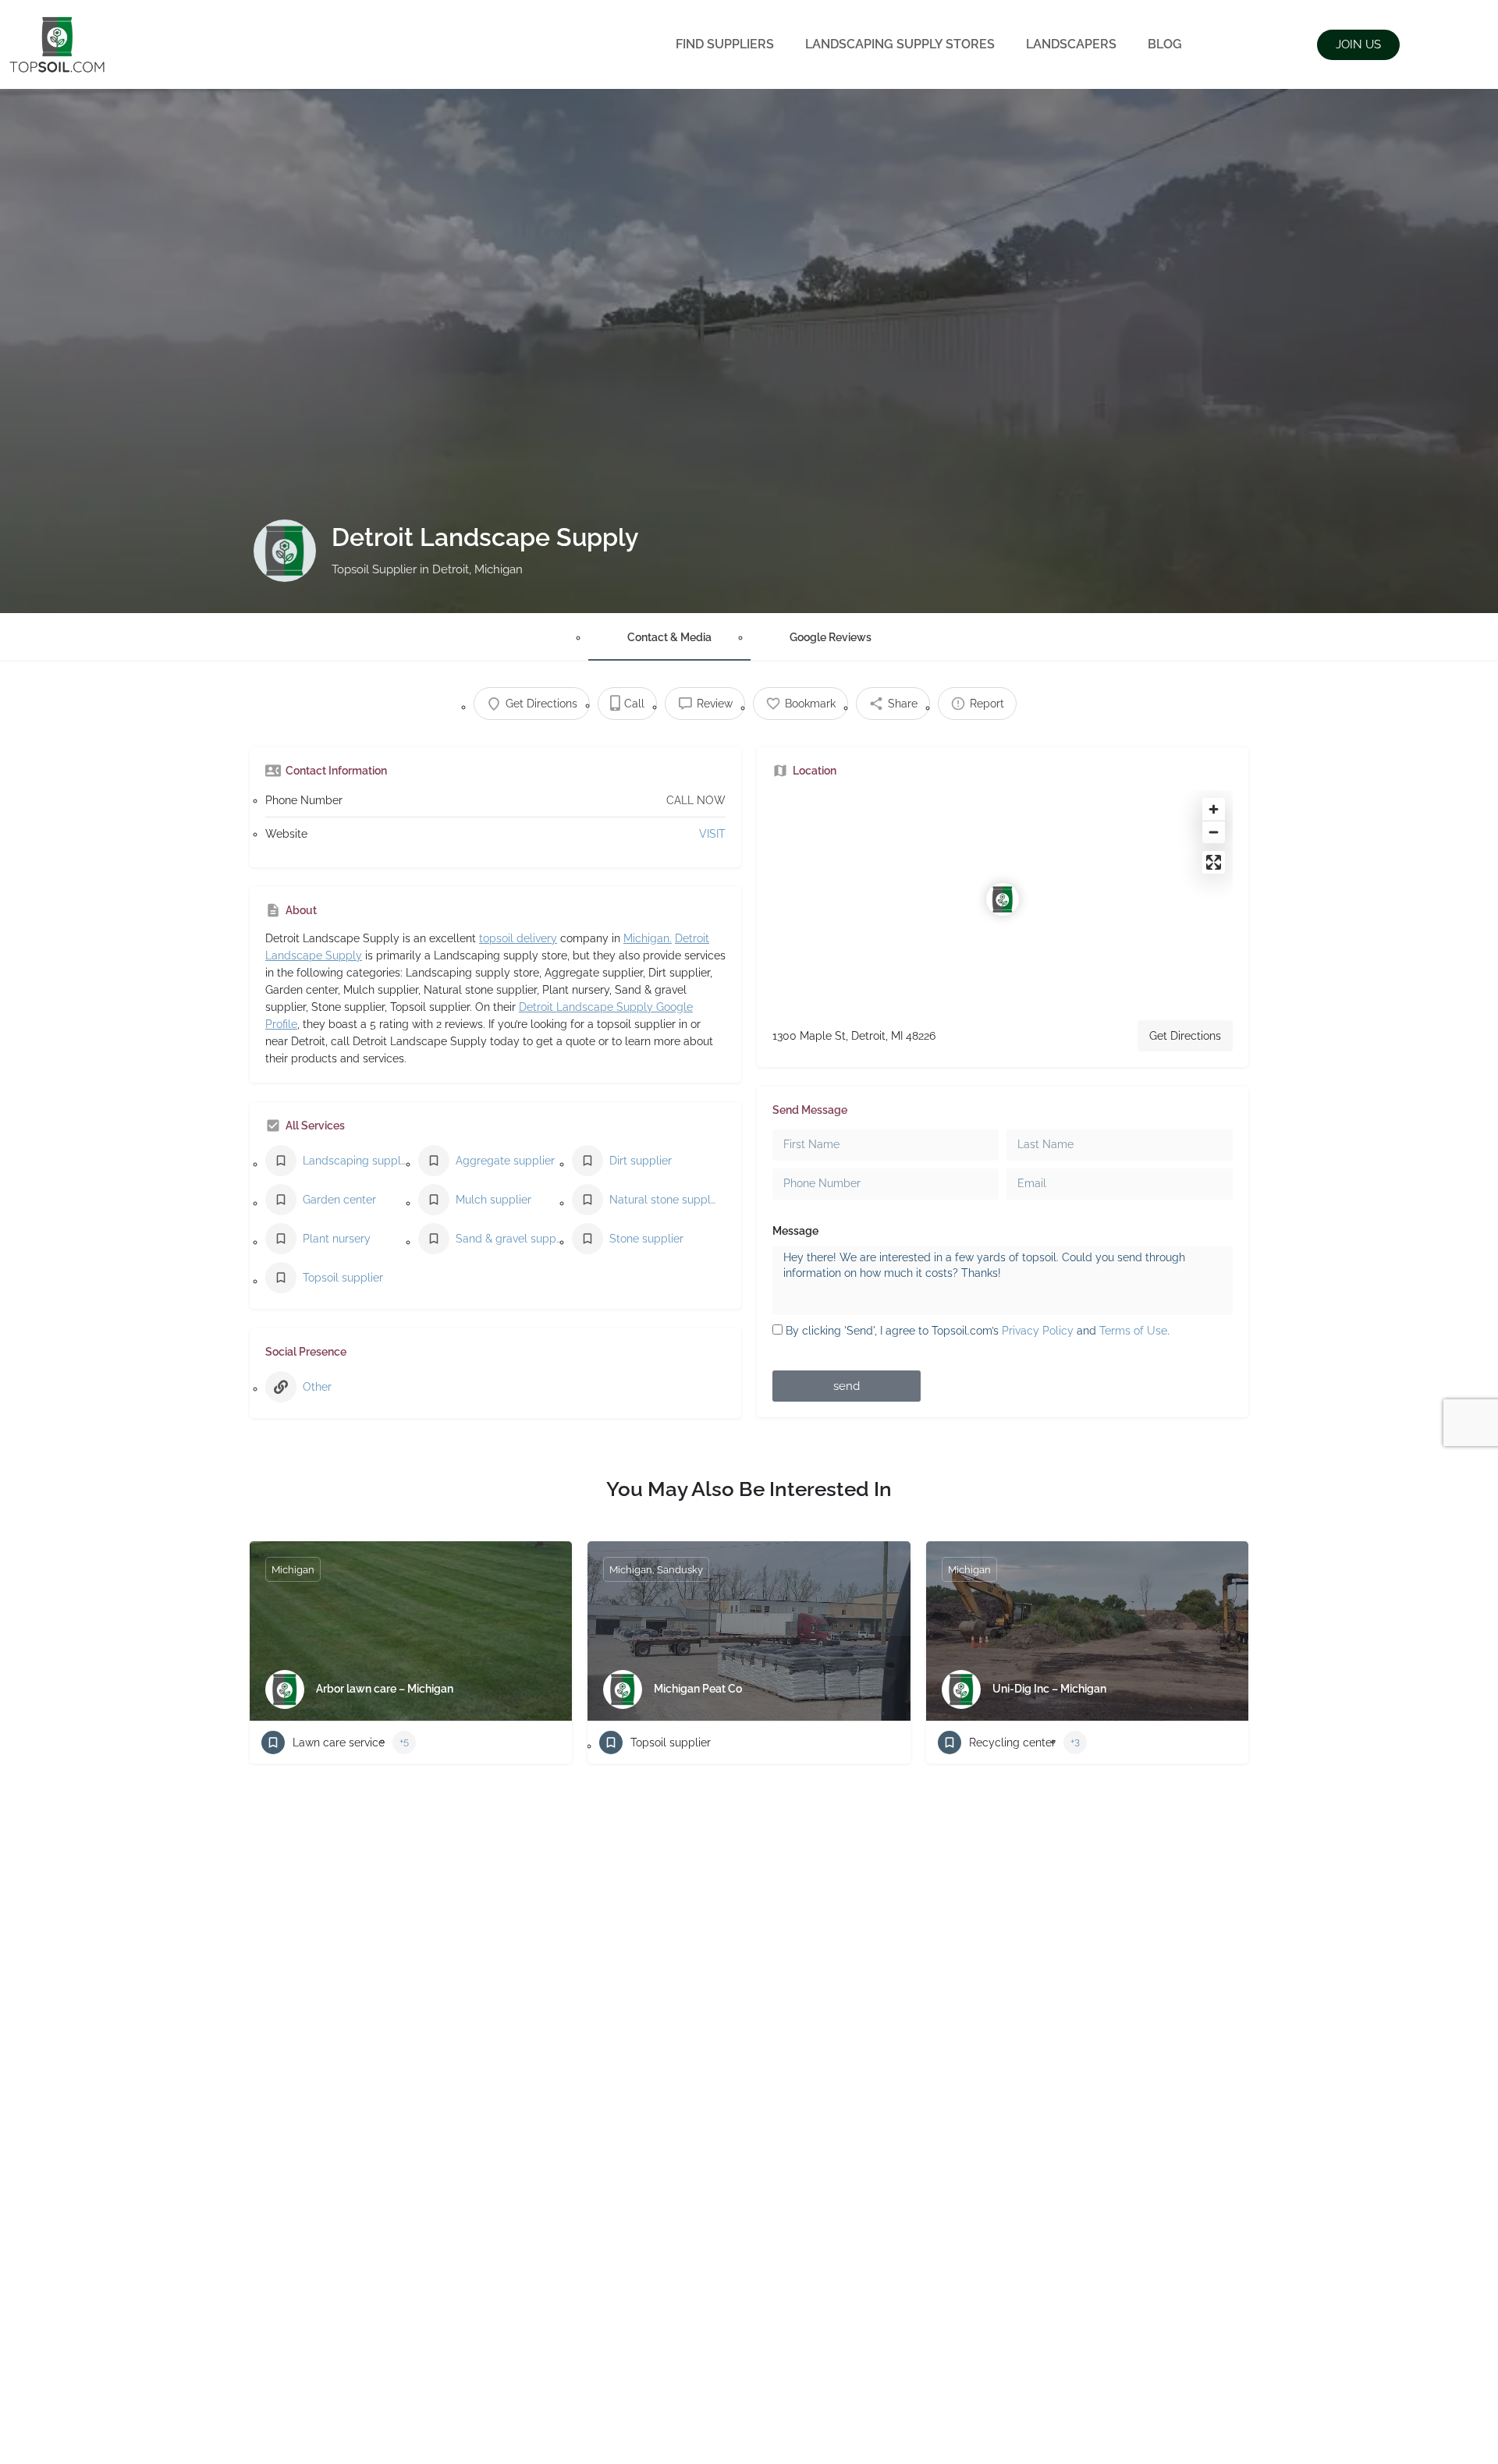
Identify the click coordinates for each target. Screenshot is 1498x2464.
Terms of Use (1133, 1331)
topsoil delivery (518, 938)
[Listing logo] (285, 551)
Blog (1165, 44)
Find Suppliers (725, 44)
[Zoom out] (1214, 832)
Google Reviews (831, 637)
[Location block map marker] (1003, 899)
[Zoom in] (1214, 809)
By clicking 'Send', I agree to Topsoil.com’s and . (978, 1331)
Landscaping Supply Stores (900, 44)
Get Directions (1185, 1036)
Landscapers (1071, 44)
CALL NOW (696, 800)
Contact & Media (669, 637)
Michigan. (648, 938)
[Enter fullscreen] (1214, 862)
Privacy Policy (1038, 1331)
